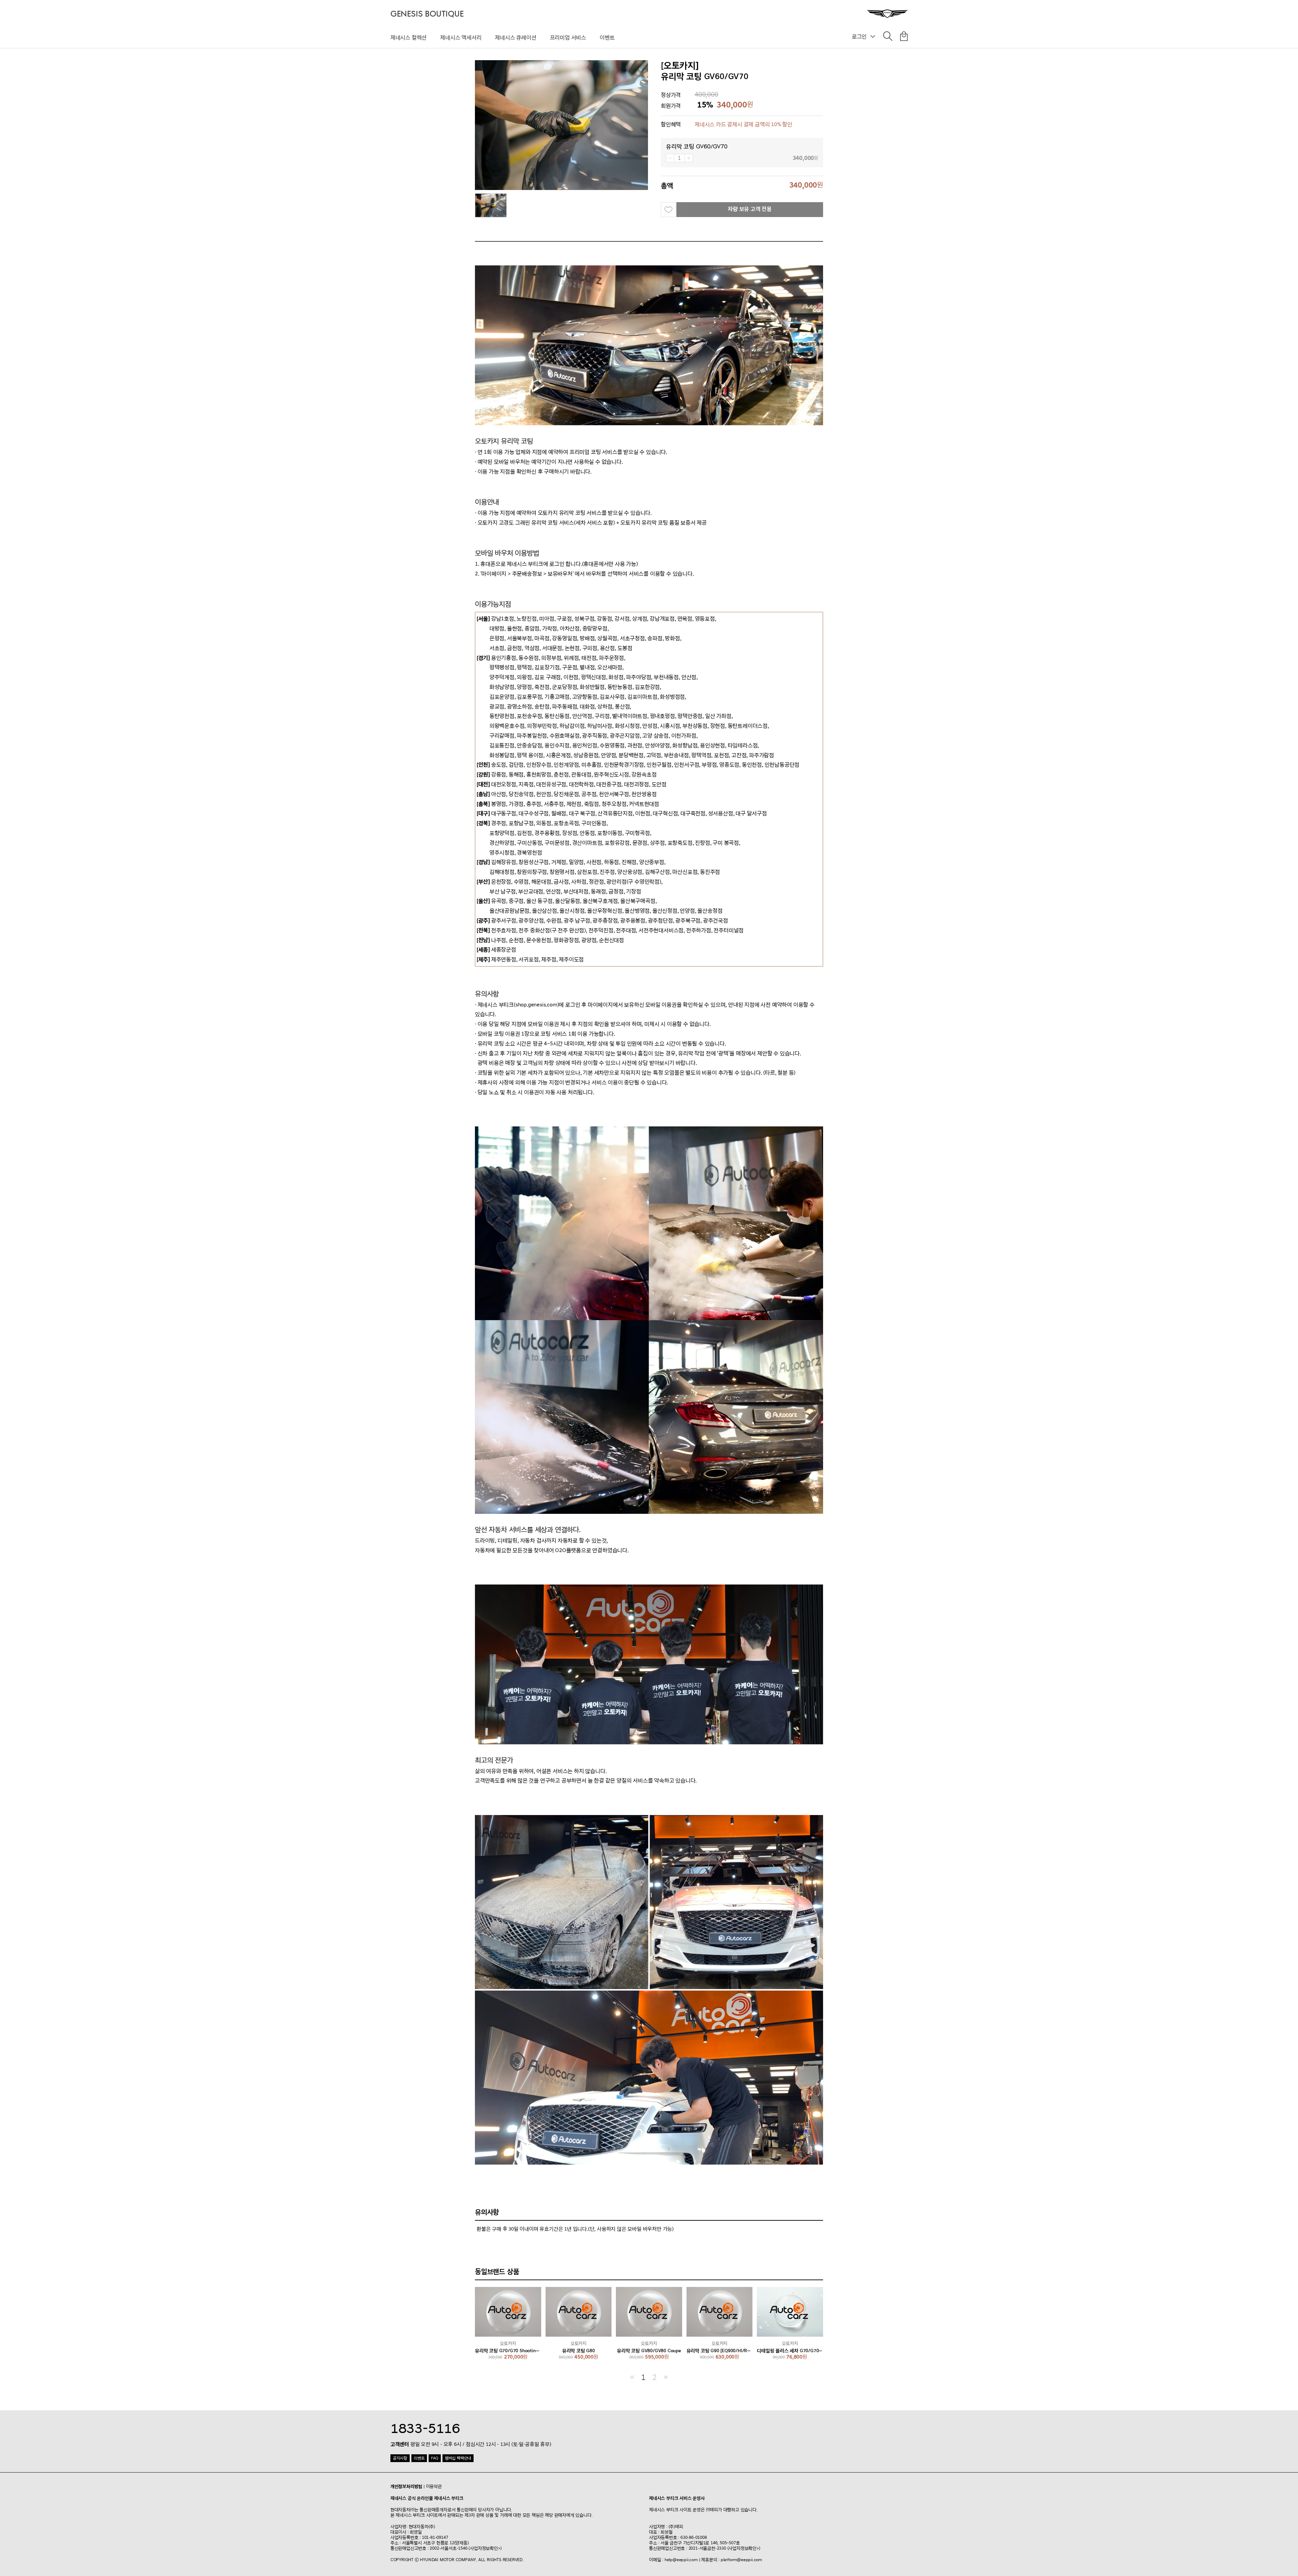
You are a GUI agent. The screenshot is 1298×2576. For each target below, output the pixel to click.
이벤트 (607, 38)
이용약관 (434, 2486)
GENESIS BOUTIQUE (427, 14)
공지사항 (400, 2458)
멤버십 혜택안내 (458, 2458)
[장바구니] (904, 38)
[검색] (888, 38)
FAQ (435, 2458)
